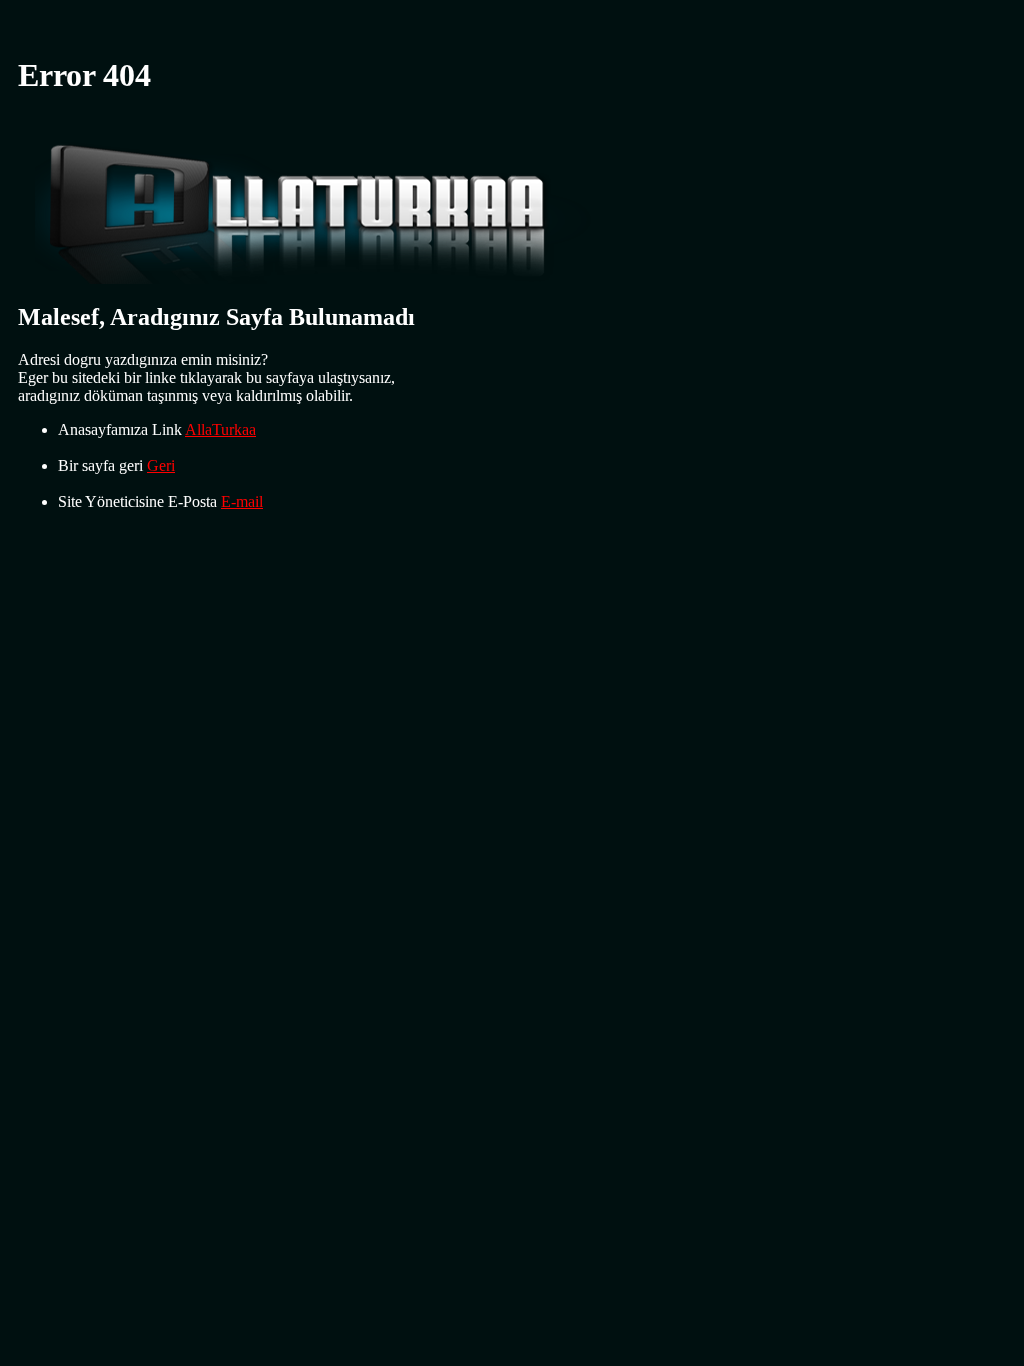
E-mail (242, 501)
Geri (161, 465)
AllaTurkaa (220, 429)
